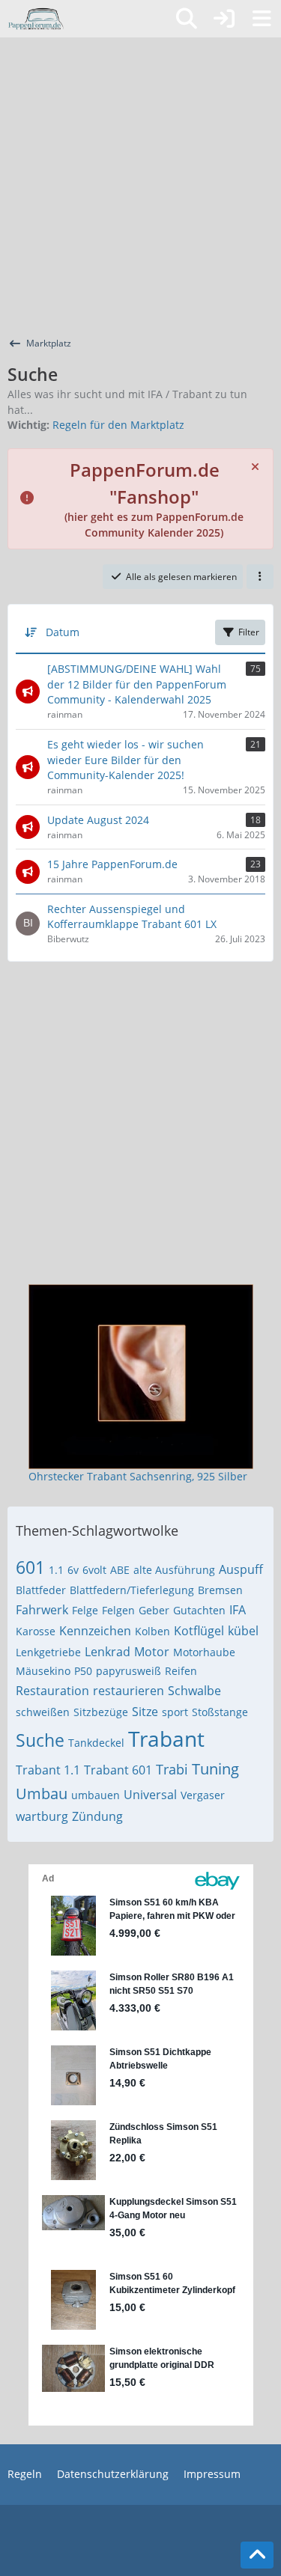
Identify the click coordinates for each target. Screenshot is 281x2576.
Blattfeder (41, 1590)
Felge (85, 1610)
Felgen (118, 1610)
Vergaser (203, 1795)
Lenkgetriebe (48, 1652)
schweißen (43, 1712)
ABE (120, 1570)
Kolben (152, 1631)
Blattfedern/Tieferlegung (132, 1590)
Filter (249, 632)
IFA (238, 1610)
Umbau (42, 1794)
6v (73, 1570)
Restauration (52, 1691)
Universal (150, 1795)
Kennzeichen (95, 1631)
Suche (40, 1740)
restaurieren (129, 1691)
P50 (83, 1671)
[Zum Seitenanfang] (257, 2555)
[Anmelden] (224, 19)
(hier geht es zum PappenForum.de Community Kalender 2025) (154, 503)
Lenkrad (108, 1652)
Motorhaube (204, 1652)
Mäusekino (43, 1671)
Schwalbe (194, 1691)
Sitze (145, 1712)
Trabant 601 (118, 1770)
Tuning (215, 1769)
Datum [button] (63, 632)
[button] (260, 577)
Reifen (181, 1671)
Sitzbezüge (101, 1712)
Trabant (166, 1739)
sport (175, 1712)
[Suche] (187, 19)
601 (30, 1567)
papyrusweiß (129, 1671)
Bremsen (220, 1590)
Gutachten (199, 1610)
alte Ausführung (174, 1570)
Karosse (36, 1631)
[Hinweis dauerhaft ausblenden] (256, 466)
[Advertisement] (140, 185)
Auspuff (241, 1569)
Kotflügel (199, 1631)
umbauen (96, 1795)
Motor (152, 1652)
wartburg (42, 1816)
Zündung (97, 1816)
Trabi (172, 1769)
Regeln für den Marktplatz (118, 425)
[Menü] (262, 19)
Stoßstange (220, 1712)
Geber (154, 1610)
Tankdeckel (96, 1743)
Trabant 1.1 (48, 1770)
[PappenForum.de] (36, 19)
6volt (94, 1570)
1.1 (56, 1570)
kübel (243, 1631)
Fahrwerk (42, 1610)
